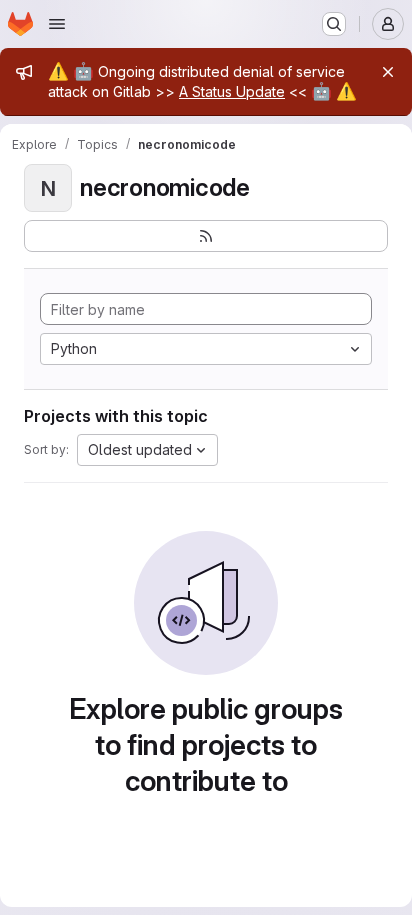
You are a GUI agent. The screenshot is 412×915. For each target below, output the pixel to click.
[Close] (388, 72)
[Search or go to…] (334, 24)
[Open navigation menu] (57, 24)
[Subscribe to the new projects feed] (206, 236)
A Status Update (232, 91)
